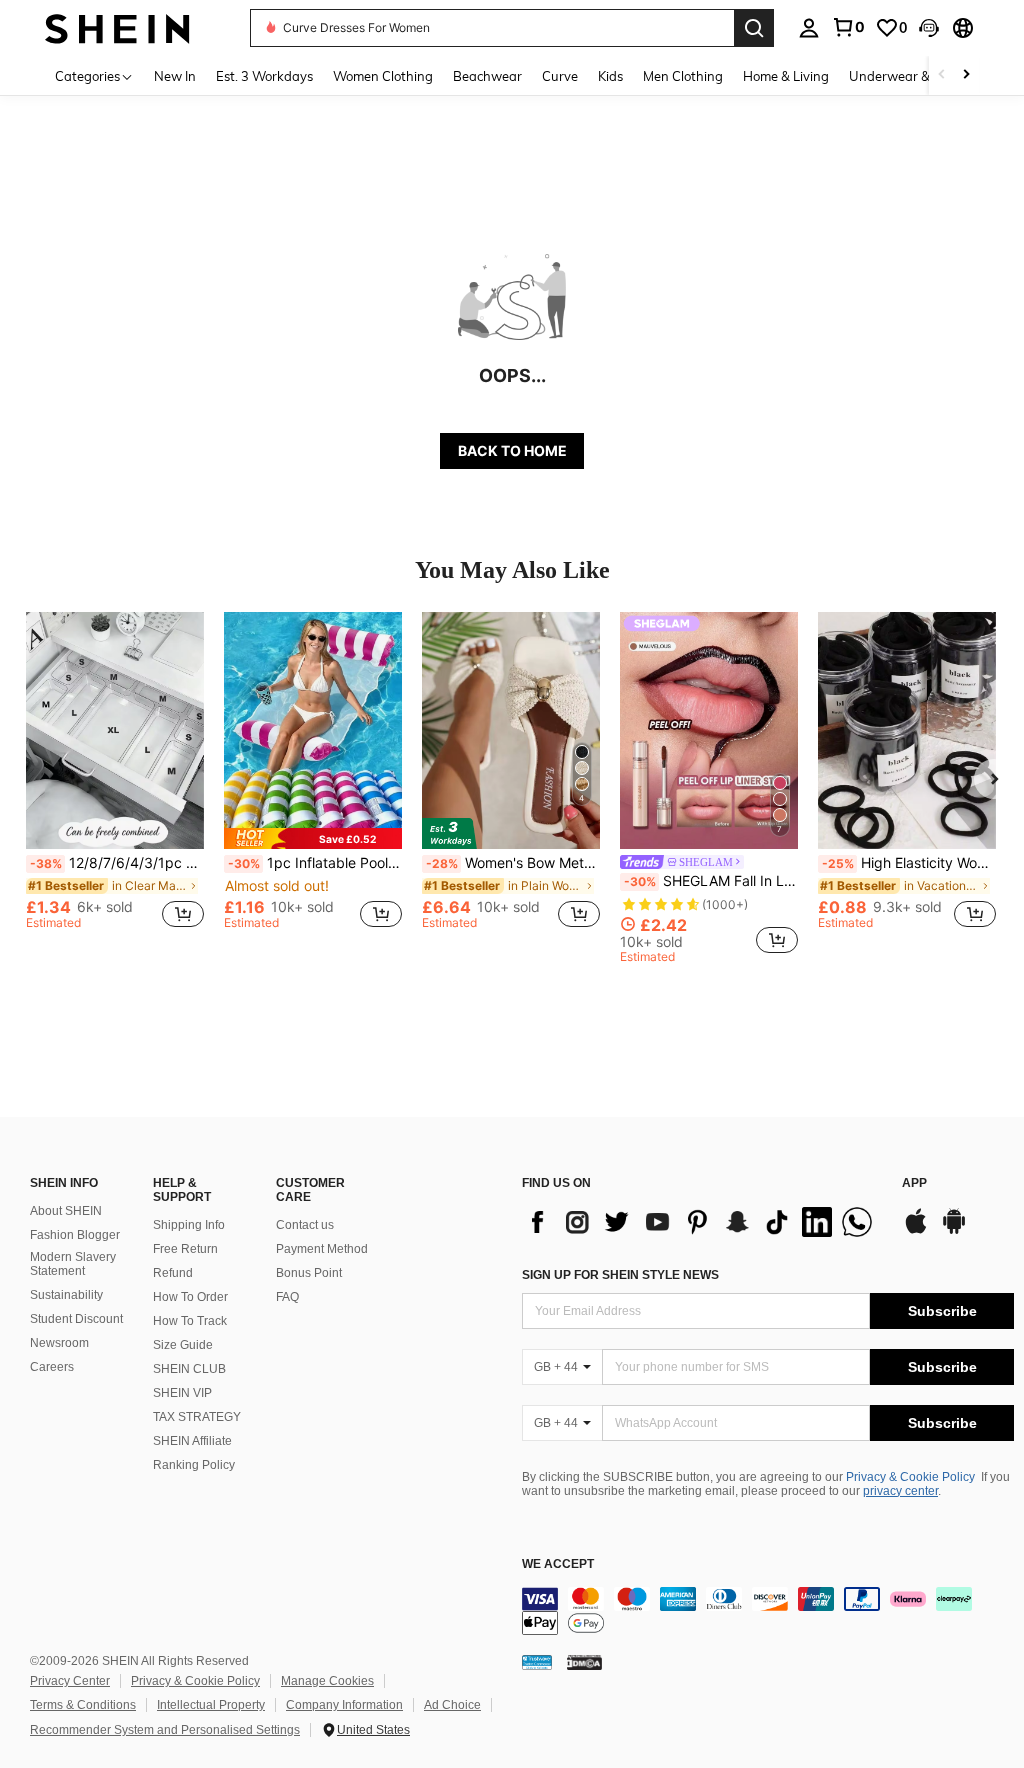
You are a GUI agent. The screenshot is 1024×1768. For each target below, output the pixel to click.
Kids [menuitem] (610, 76)
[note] (313, 838)
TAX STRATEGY (197, 1417)
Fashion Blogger (75, 1235)
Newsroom (59, 1343)
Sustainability (66, 1295)
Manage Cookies (327, 1681)
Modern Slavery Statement (73, 1264)
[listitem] (115, 779)
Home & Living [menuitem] (786, 76)
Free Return (185, 1249)
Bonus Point (309, 1273)
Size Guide (183, 1345)
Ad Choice (452, 1705)
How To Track (190, 1321)
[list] (702, 1222)
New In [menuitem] (175, 76)
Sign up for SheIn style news (620, 1275)
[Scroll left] (942, 75)
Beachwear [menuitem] (487, 76)
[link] (848, 27)
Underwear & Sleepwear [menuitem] (923, 76)
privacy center (900, 1491)
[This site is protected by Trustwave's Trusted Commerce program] (537, 1662)
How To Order (190, 1297)
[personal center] (809, 28)
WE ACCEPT (558, 1564)
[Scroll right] (966, 75)
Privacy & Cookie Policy (910, 1477)
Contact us (305, 1225)
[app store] (916, 1231)
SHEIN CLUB (189, 1369)
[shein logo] (117, 27)
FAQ (287, 1297)
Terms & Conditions (83, 1705)
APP (914, 1183)
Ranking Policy (194, 1465)
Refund (173, 1273)
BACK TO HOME (512, 450)
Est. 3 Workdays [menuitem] (264, 76)
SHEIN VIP (182, 1393)
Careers (52, 1367)
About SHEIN (66, 1211)
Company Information (344, 1705)
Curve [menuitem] (560, 76)
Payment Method (322, 1249)
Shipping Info (189, 1225)
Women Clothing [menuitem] (383, 76)
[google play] (954, 1231)
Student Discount (76, 1319)
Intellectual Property (211, 1705)
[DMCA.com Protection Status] (584, 1662)
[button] (929, 28)
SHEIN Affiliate (192, 1441)
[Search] (754, 28)
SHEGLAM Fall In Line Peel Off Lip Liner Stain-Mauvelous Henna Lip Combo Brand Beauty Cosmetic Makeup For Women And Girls (711, 881)
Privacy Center (70, 1681)
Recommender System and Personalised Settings (165, 1730)
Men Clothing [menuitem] (683, 76)
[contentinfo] (768, 1611)
